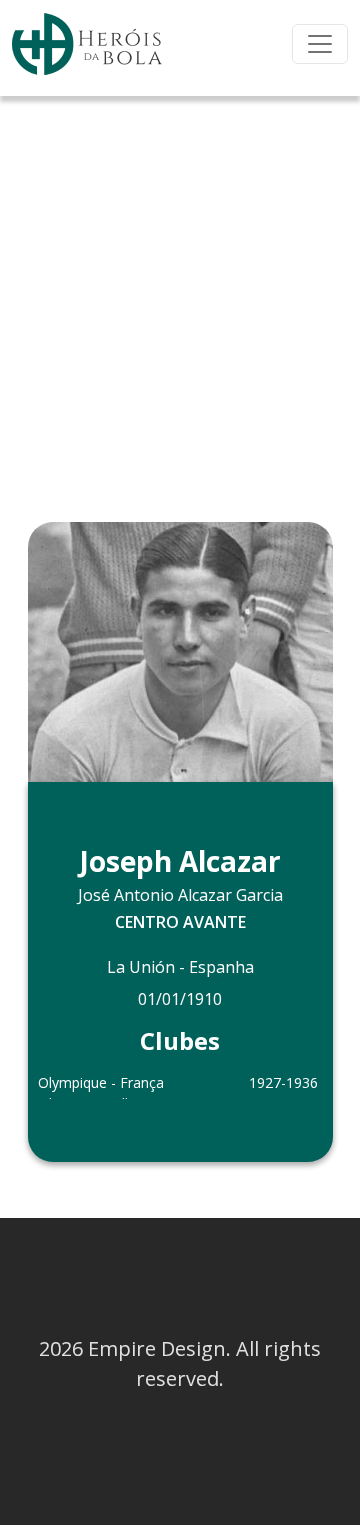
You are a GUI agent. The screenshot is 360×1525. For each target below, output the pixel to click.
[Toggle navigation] (320, 44)
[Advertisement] (180, 286)
